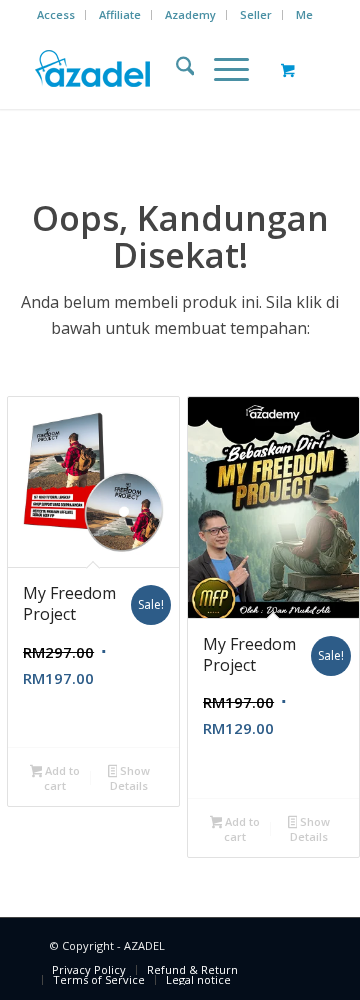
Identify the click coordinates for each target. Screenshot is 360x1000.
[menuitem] (56, 15)
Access (56, 14)
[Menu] (221, 69)
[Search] (175, 69)
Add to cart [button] (61, 778)
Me (304, 14)
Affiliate (120, 14)
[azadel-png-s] (149, 69)
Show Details (130, 778)
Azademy (190, 14)
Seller (256, 14)
